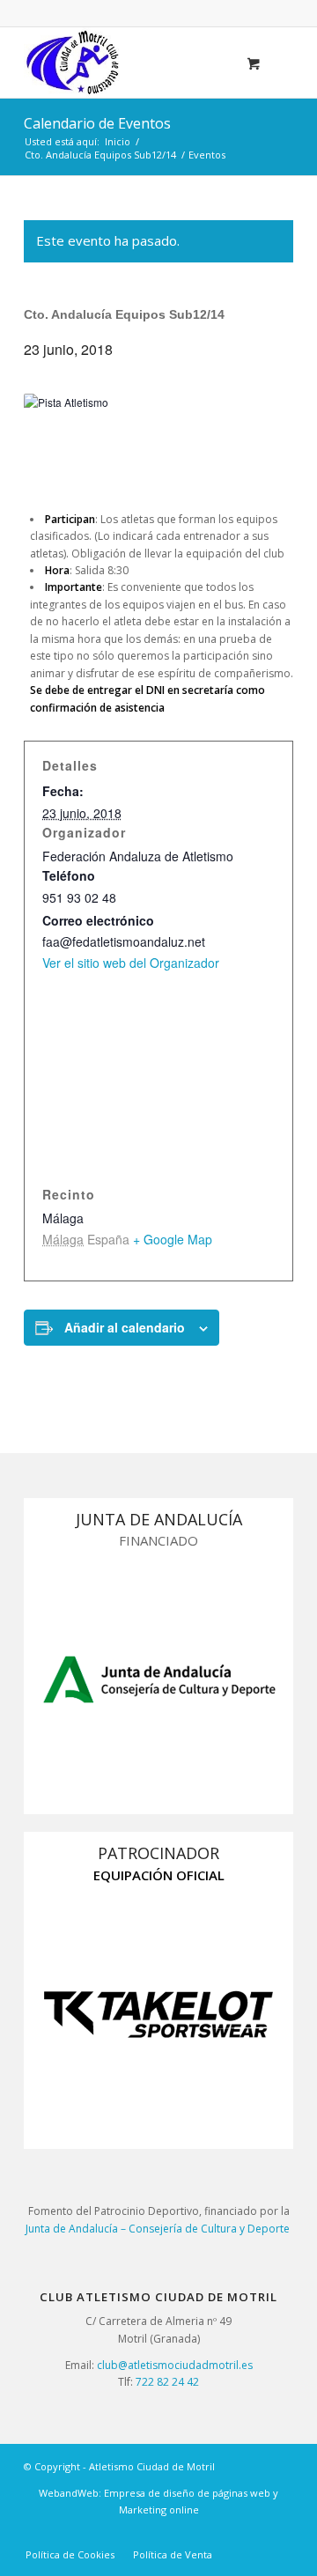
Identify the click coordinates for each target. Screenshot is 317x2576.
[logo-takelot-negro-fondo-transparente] (158, 2014)
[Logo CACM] (132, 63)
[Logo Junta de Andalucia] (158, 1679)
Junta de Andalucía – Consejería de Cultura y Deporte (159, 2229)
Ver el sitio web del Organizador (131, 963)
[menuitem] (70, 2555)
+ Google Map (173, 1239)
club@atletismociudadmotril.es (175, 2365)
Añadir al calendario (125, 1327)
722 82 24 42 (167, 2382)
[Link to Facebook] (280, 2536)
